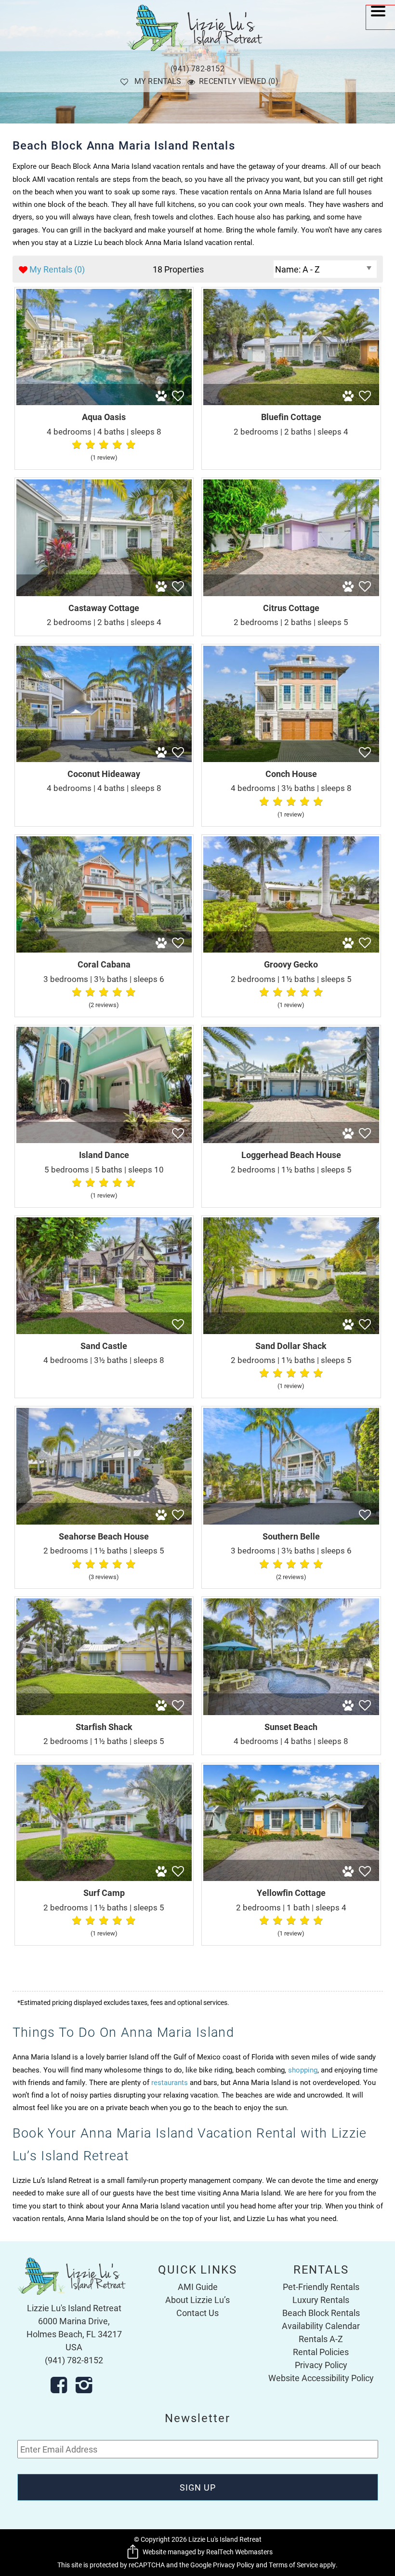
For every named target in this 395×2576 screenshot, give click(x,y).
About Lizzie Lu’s (197, 2300)
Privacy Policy (321, 2365)
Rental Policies (321, 2352)
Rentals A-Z (321, 2339)
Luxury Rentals (321, 2300)
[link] (104, 378)
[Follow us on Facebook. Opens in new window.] (62, 2385)
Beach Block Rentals (321, 2313)
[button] (381, 17)
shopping (303, 2070)
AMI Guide (198, 2287)
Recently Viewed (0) (239, 81)
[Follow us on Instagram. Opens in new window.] (87, 2385)
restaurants (170, 2082)
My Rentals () (57, 269)
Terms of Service (293, 2565)
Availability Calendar (321, 2326)
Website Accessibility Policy (321, 2378)
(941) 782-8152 (197, 68)
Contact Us (197, 2313)
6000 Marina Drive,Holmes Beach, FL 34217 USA (74, 2334)
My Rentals (158, 81)
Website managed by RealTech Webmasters (208, 2552)
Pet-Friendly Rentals (321, 2287)
